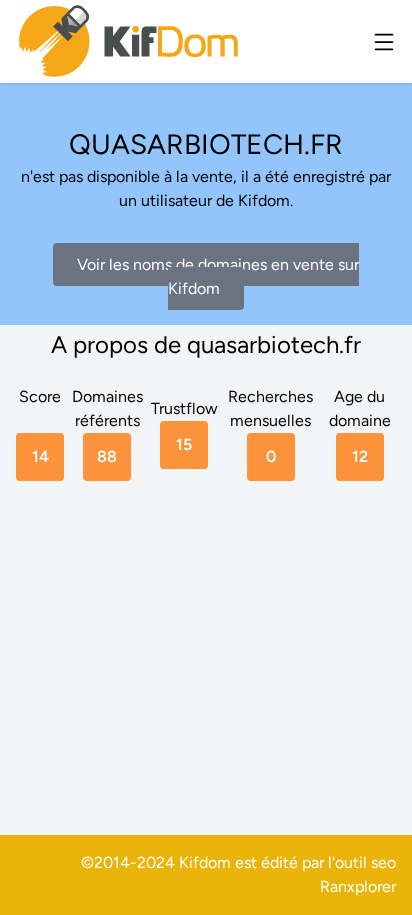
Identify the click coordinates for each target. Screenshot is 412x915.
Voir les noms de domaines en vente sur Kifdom (218, 276)
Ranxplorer (358, 886)
